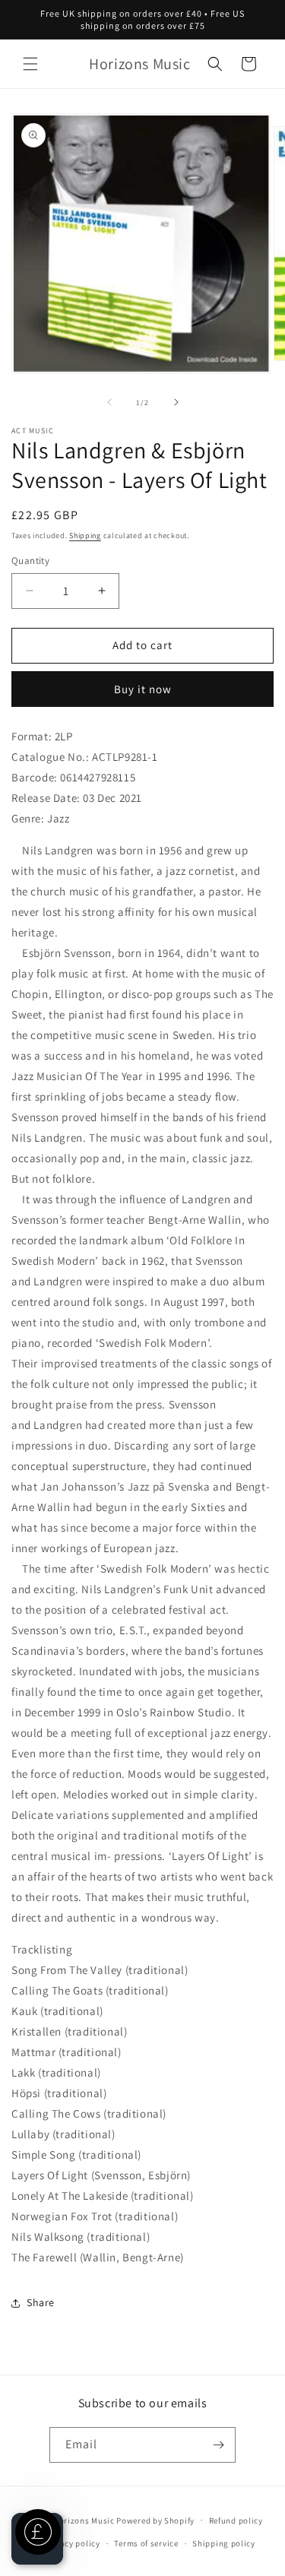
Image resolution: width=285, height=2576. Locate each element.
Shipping (85, 535)
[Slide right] (176, 402)
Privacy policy (72, 2543)
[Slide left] (109, 402)
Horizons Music (84, 2520)
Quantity (30, 561)
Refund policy (236, 2521)
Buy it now (143, 689)
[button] (30, 64)
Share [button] (41, 2302)
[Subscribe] (218, 2445)
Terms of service (146, 2543)
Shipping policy (224, 2543)
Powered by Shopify (155, 2520)
